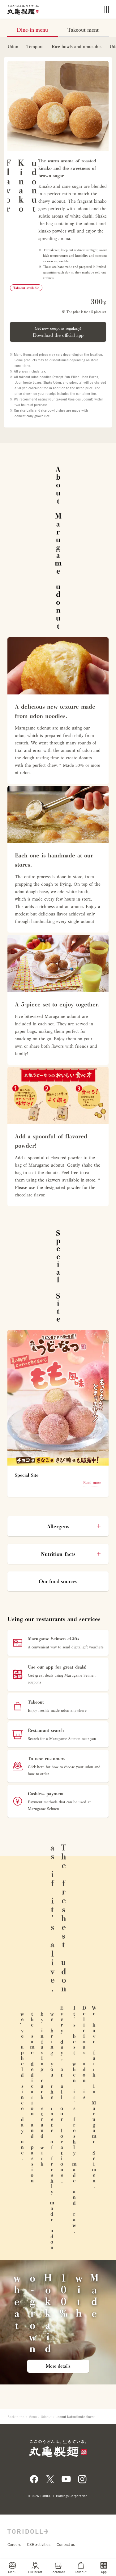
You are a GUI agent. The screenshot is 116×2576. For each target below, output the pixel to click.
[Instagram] (82, 2479)
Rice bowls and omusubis (77, 47)
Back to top (16, 2417)
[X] (50, 2479)
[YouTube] (66, 2479)
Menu (33, 2417)
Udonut (46, 2417)
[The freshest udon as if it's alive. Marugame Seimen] (23, 9)
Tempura (35, 47)
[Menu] (107, 9)
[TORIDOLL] (28, 2531)
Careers (14, 2544)
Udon (13, 47)
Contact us (66, 2544)
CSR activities (39, 2544)
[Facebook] (34, 2479)
